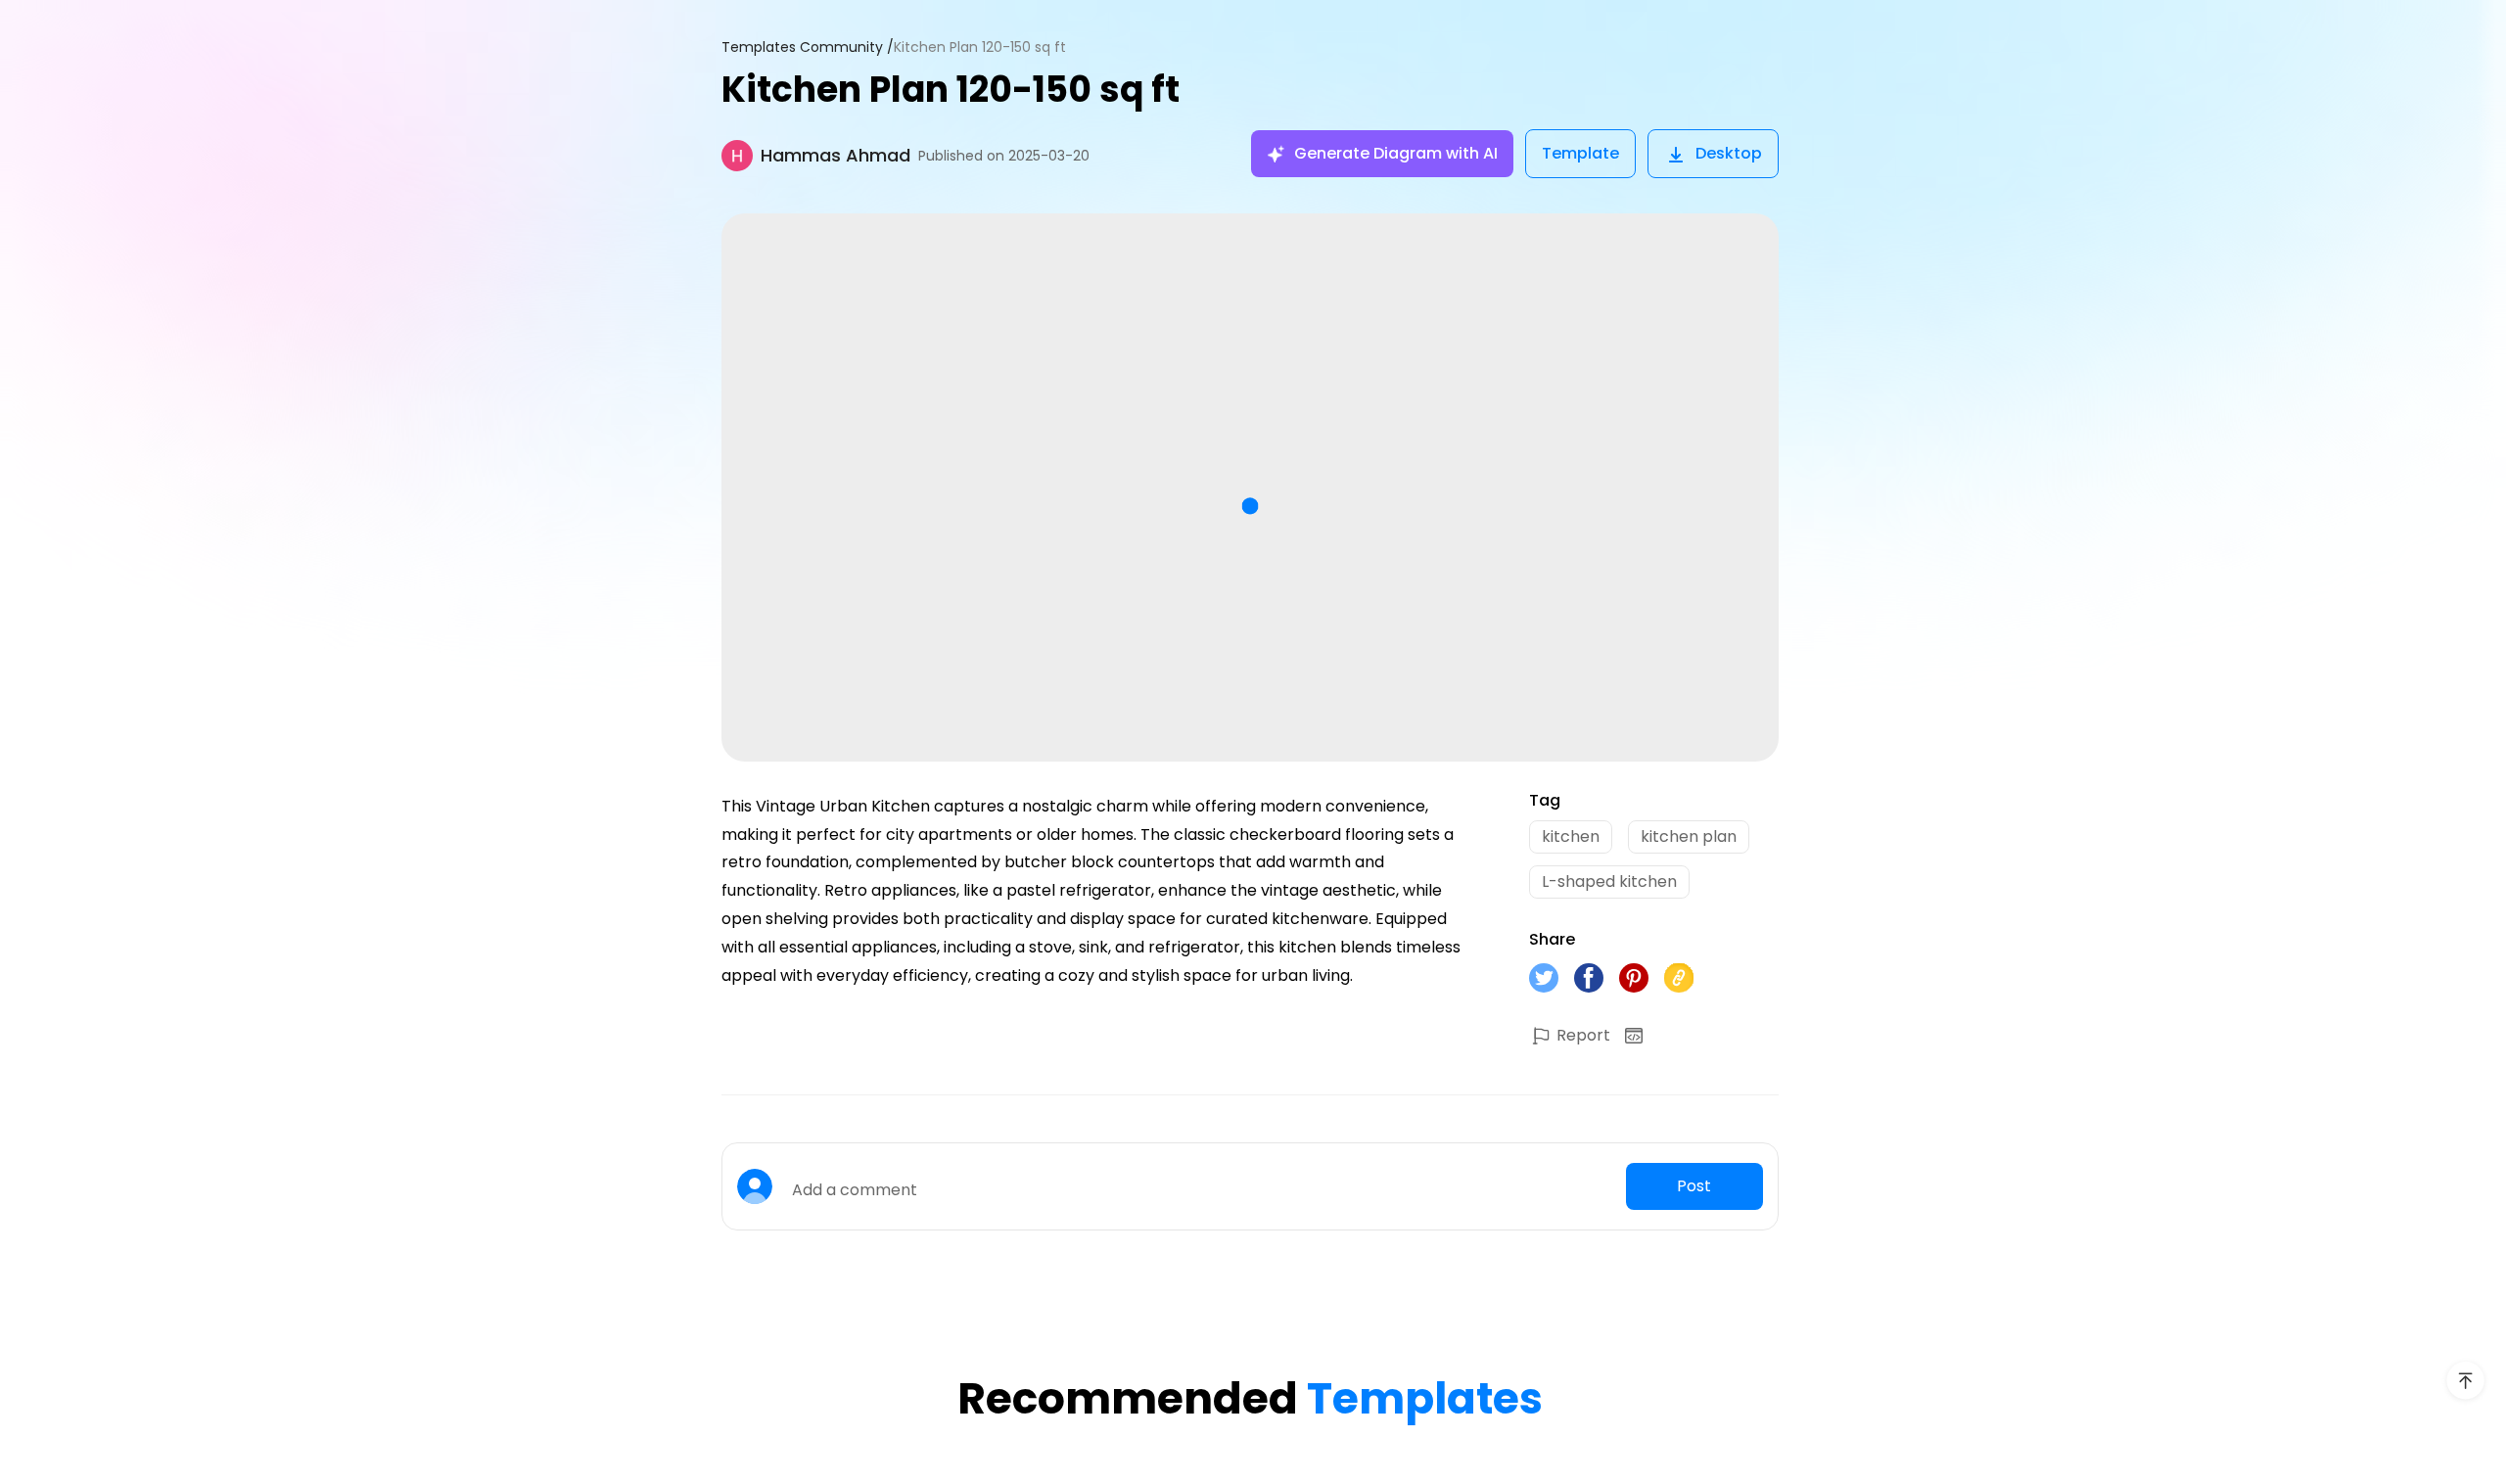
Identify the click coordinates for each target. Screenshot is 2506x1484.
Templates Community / (808, 47)
